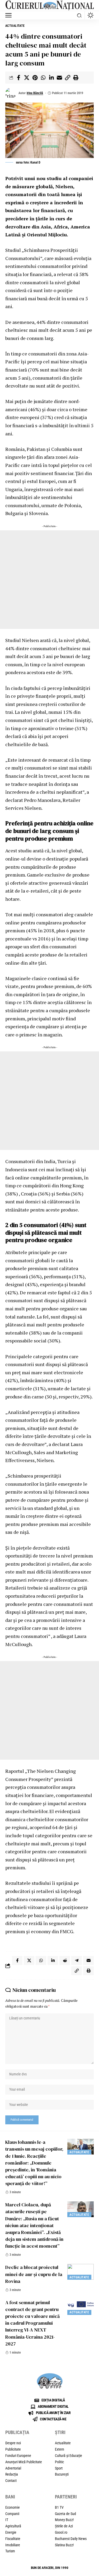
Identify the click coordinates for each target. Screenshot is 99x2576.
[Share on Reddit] (65, 1961)
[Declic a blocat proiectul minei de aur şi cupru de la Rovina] (81, 2272)
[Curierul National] (49, 6)
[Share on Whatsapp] (43, 78)
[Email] (59, 78)
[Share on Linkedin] (51, 78)
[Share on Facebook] (18, 78)
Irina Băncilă (35, 93)
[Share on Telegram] (77, 1961)
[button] (10, 15)
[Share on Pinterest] (35, 78)
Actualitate (15, 26)
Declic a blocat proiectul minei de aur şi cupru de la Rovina (34, 2274)
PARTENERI (66, 2497)
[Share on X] (27, 78)
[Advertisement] (49, 580)
